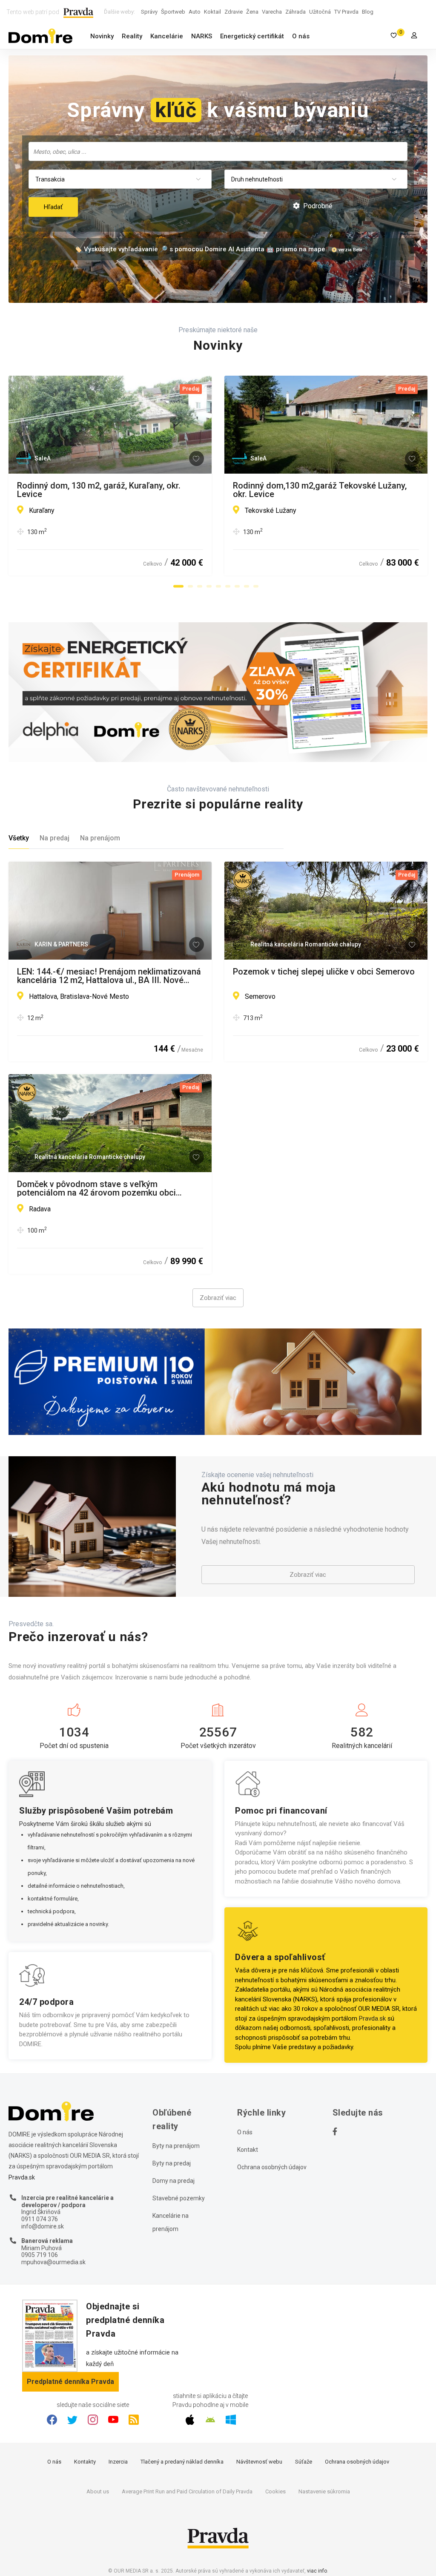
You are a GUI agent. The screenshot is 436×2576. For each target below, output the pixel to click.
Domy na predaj (174, 2181)
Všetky (19, 838)
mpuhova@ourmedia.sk (53, 2262)
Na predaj (54, 838)
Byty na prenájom (176, 2146)
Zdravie (234, 12)
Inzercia (118, 2462)
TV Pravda (346, 12)
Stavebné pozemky (179, 2198)
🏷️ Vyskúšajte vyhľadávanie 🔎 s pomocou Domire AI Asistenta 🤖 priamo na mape (200, 249)
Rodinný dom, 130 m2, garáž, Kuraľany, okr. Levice (99, 490)
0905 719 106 (40, 2255)
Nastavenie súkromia (324, 2491)
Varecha (272, 12)
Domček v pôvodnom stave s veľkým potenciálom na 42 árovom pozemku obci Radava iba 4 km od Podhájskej (96, 1188)
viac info (317, 2571)
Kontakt (248, 2150)
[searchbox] (219, 151)
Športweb (173, 12)
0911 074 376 (40, 2219)
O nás (301, 36)
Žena (252, 12)
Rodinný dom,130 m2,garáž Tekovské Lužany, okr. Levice (320, 490)
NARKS (202, 36)
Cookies (275, 2491)
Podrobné (317, 206)
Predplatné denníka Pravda (70, 2382)
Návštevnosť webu (259, 2462)
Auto (195, 12)
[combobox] (218, 151)
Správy (149, 12)
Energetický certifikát (252, 36)
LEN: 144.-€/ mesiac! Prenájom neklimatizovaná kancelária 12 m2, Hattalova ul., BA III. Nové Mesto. (109, 976)
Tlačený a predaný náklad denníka (182, 2462)
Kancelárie (167, 36)
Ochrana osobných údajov (272, 2167)
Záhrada (295, 12)
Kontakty (85, 2462)
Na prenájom (100, 838)
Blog (368, 12)
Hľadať (53, 207)
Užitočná (320, 12)
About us (98, 2491)
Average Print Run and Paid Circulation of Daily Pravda (187, 2491)
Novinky (102, 36)
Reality (132, 36)
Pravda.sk (372, 2018)
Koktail (212, 12)
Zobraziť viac (218, 1298)
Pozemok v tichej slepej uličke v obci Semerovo (324, 972)
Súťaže (304, 2462)
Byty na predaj (172, 2163)
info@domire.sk (43, 2226)
